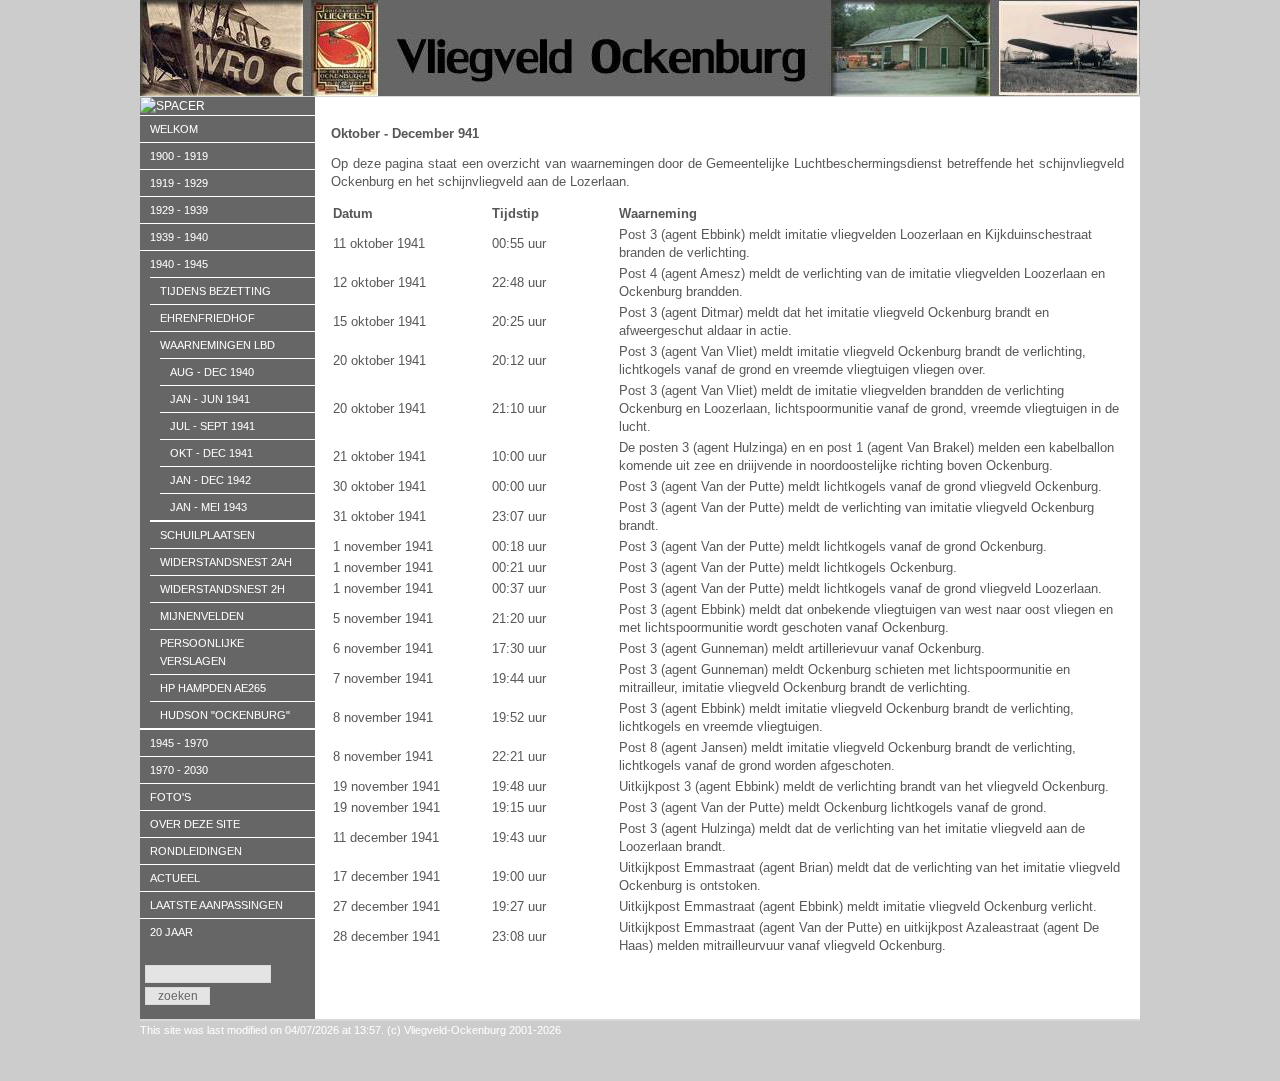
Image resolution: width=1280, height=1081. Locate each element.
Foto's (170, 797)
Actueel (175, 878)
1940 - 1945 (179, 264)
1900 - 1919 (179, 156)
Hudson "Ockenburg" (225, 715)
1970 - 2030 (179, 770)
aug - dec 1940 (212, 372)
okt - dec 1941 (211, 453)
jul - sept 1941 (212, 426)
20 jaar (171, 932)
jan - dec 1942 (210, 480)
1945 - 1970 (179, 743)
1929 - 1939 (179, 210)
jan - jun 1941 (210, 399)
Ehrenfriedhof (207, 318)
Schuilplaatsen (207, 535)
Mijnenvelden (202, 616)
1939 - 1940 (179, 237)
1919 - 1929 (179, 183)
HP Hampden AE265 (213, 688)
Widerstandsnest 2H (222, 589)
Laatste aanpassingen (216, 905)
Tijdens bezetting (215, 291)
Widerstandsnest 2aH (226, 562)
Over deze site (195, 824)
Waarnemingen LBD (217, 345)
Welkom (174, 129)
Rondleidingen (196, 851)
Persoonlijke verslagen (202, 652)
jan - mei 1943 (208, 507)
